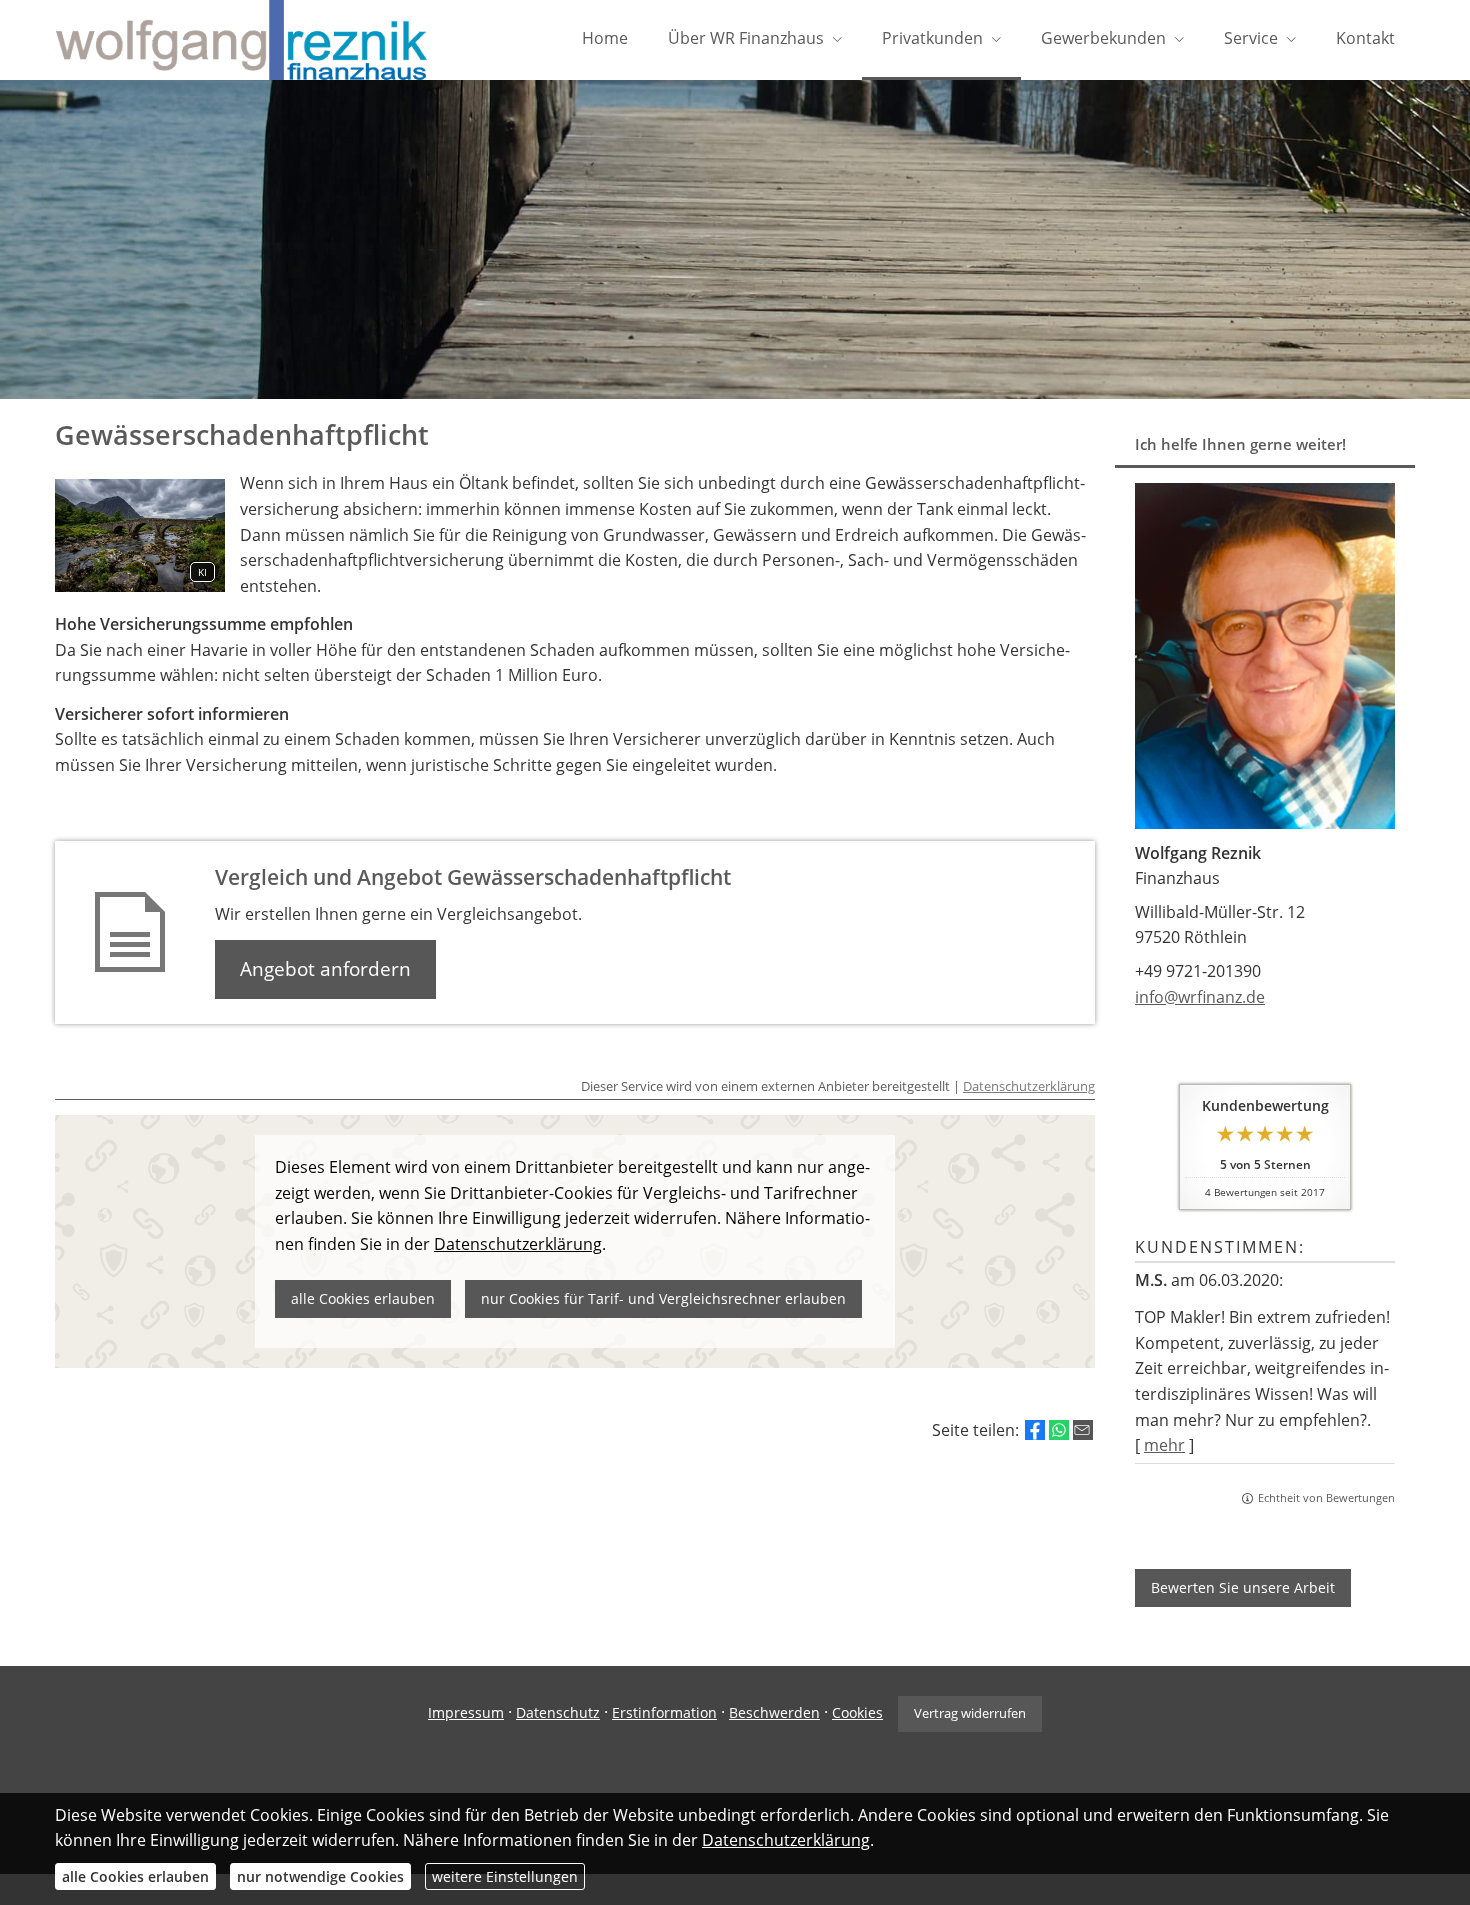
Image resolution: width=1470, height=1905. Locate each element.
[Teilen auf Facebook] (1035, 1430)
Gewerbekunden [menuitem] (1103, 38)
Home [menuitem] (605, 38)
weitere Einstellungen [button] (505, 1876)
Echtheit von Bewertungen (1326, 1497)
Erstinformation (664, 1712)
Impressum (466, 1712)
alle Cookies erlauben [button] (135, 1876)
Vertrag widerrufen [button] (970, 1713)
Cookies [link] (857, 1712)
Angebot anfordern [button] (325, 969)
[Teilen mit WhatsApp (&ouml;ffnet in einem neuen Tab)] (1059, 1430)
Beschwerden (774, 1712)
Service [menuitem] (1251, 38)
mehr (1164, 1445)
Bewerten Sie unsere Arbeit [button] (1243, 1587)
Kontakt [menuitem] (1365, 38)
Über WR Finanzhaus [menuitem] (746, 38)
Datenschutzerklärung (1029, 1086)
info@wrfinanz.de (1200, 997)
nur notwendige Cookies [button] (320, 1876)
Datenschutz (558, 1712)
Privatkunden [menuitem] (932, 38)
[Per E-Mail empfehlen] (1083, 1430)
